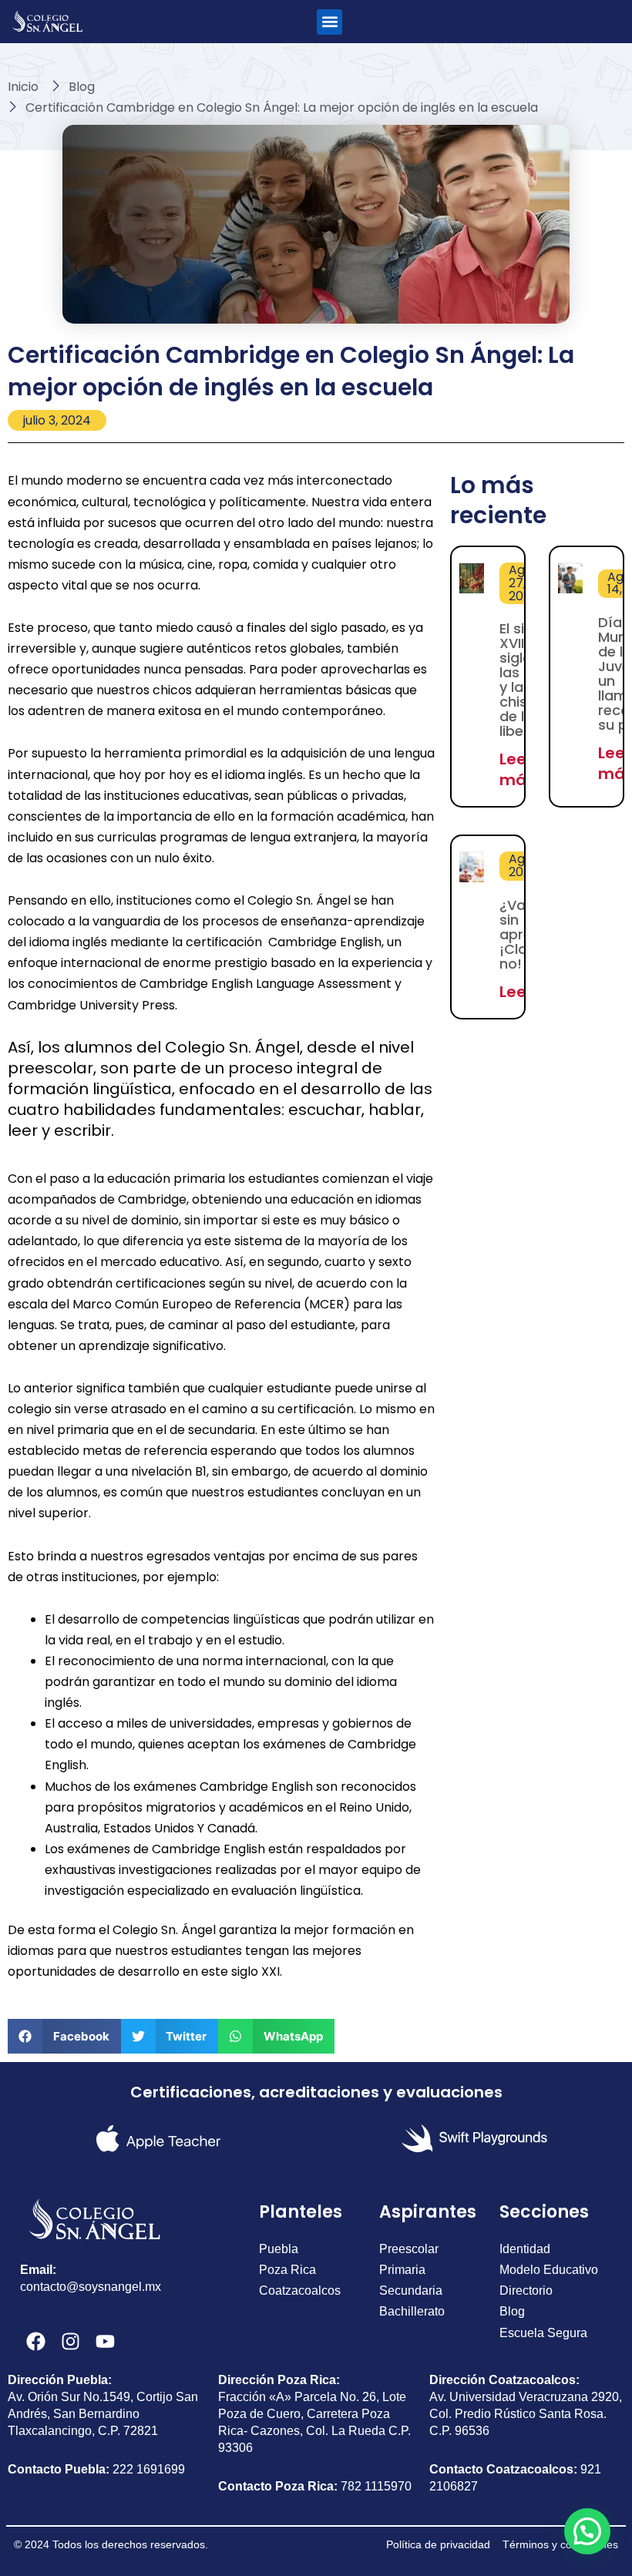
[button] (329, 22)
